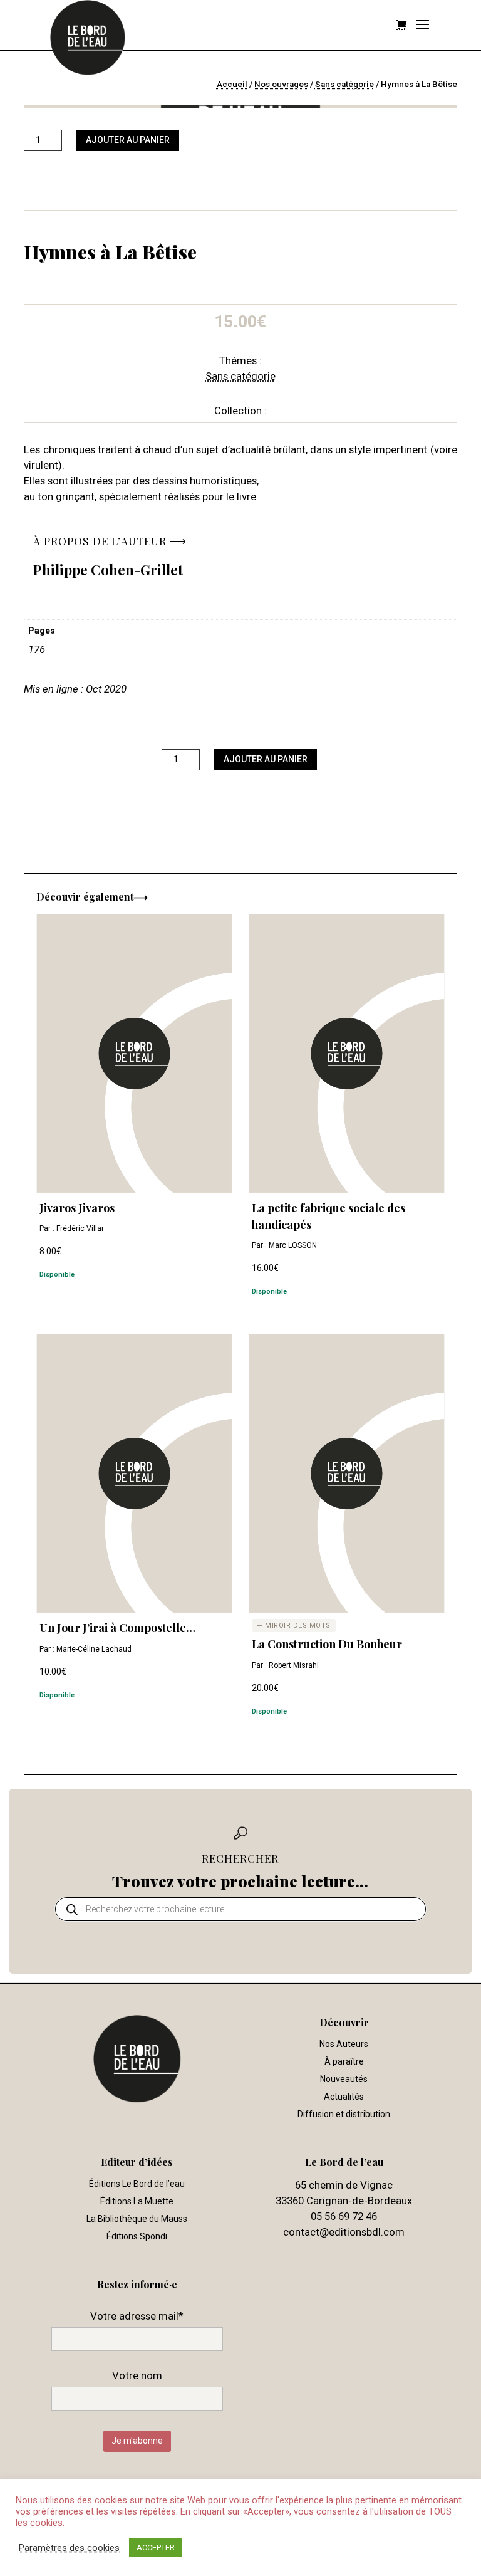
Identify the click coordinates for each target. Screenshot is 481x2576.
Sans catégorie (344, 84)
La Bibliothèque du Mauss (137, 2219)
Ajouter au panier (128, 140)
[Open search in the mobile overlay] (240, 1909)
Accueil (232, 84)
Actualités (344, 2097)
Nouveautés (344, 2079)
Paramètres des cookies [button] (69, 2548)
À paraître (344, 2061)
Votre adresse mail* (137, 2316)
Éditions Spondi (137, 2236)
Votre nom (137, 2375)
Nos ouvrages (281, 84)
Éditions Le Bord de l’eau (137, 2184)
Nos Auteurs (344, 2044)
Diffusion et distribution (344, 2114)
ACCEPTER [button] (156, 2547)
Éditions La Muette (137, 2201)
